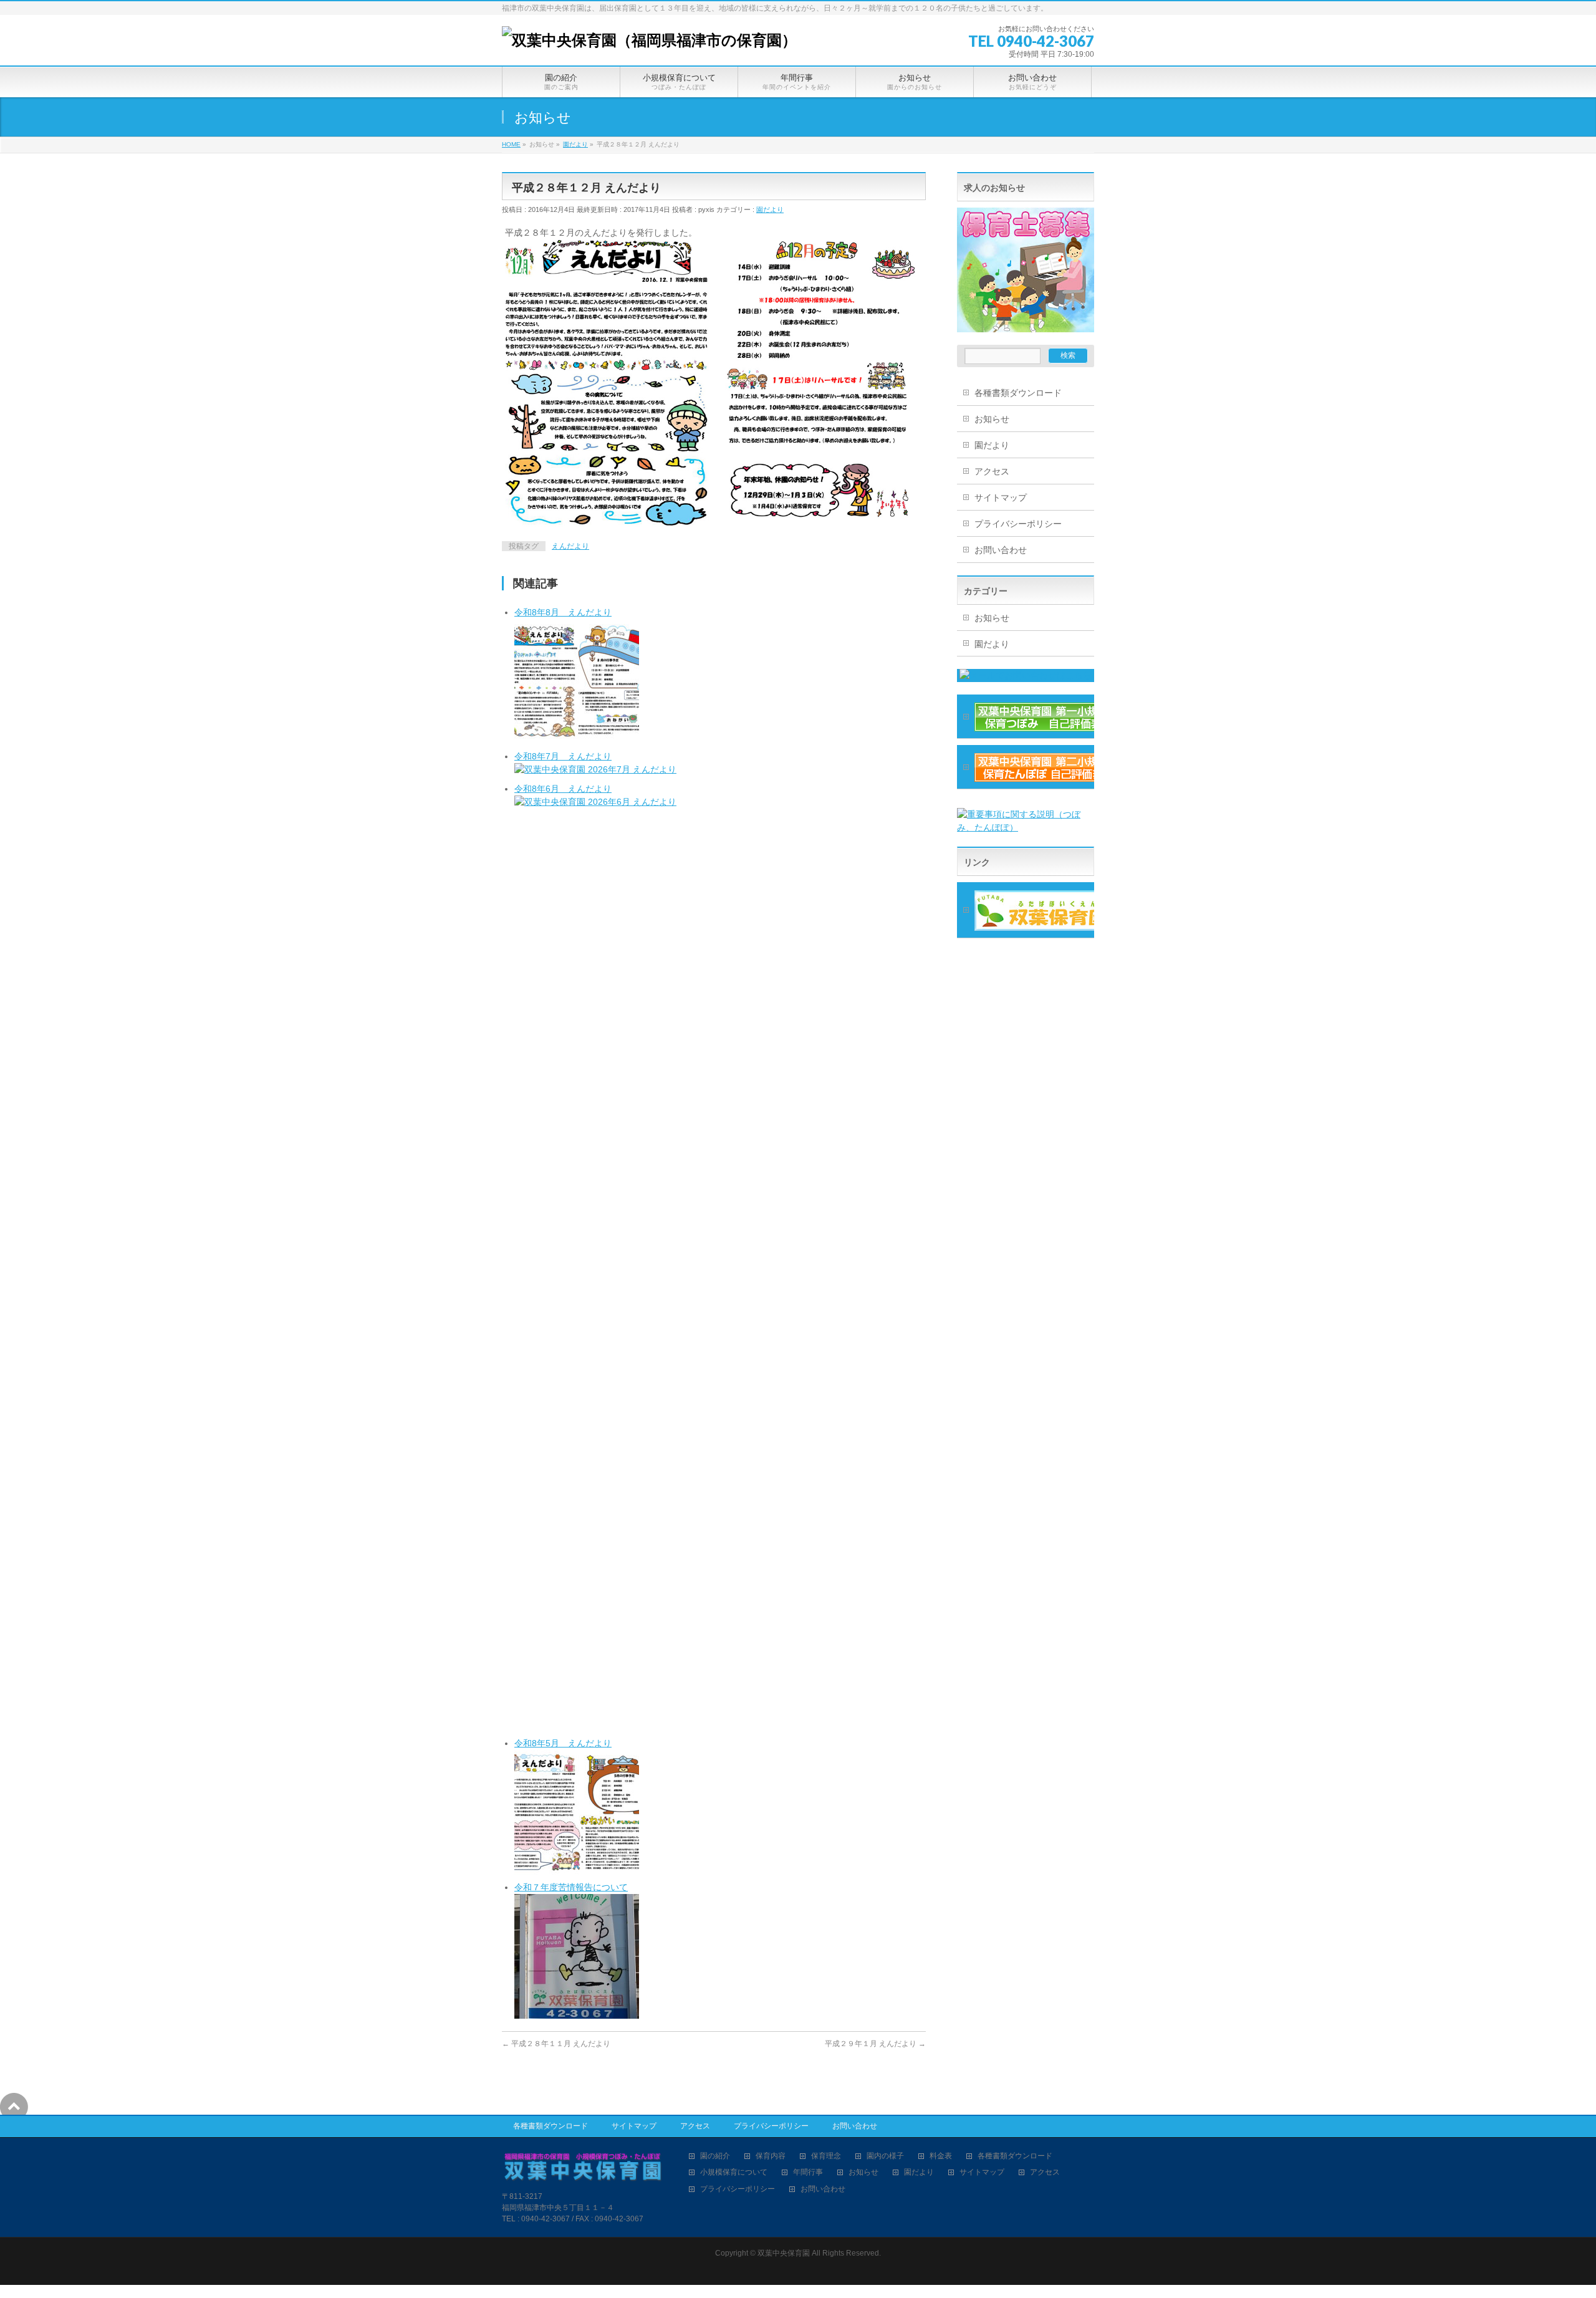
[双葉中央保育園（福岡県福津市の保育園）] (649, 40)
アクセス (992, 471)
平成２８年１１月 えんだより (556, 2044)
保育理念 (826, 2156)
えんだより (570, 546)
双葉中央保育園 (784, 2253)
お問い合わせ (1001, 550)
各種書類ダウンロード (1018, 393)
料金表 (941, 2156)
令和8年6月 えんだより (563, 789)
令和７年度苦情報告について (571, 1887)
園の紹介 (715, 2156)
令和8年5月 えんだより (563, 1743)
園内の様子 (885, 2156)
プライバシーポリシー (1018, 524)
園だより (770, 209)
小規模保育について (734, 2172)
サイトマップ (1001, 498)
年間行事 (808, 2172)
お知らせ (992, 419)
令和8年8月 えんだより (563, 612)
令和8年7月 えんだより (563, 756)
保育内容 (771, 2156)
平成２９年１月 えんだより (875, 2044)
